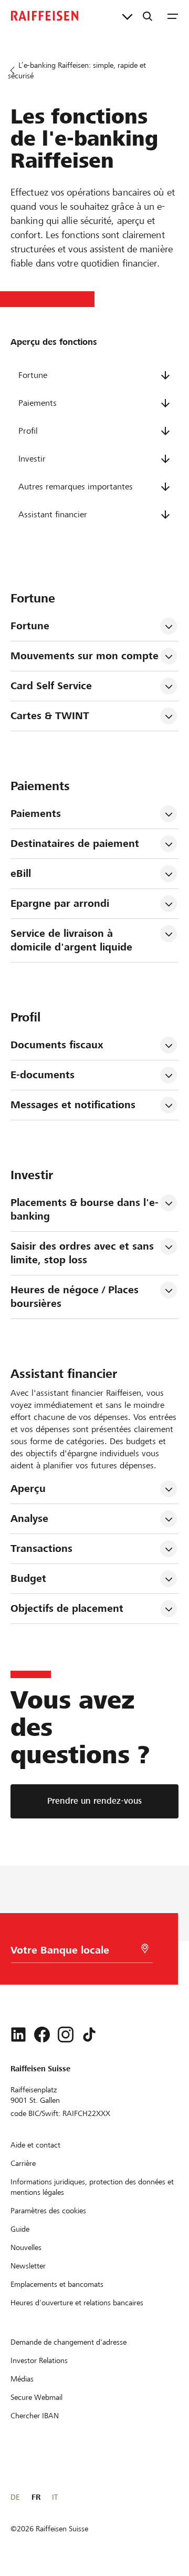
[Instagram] (66, 2035)
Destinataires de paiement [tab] (75, 844)
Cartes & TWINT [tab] (50, 716)
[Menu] (173, 16)
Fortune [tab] (30, 626)
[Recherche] (148, 16)
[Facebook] (42, 2035)
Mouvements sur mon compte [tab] (85, 656)
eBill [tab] (21, 873)
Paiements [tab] (36, 814)
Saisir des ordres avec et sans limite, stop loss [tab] (84, 1253)
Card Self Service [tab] (51, 686)
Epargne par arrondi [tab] (60, 903)
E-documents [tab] (43, 1075)
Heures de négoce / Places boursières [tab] (76, 1297)
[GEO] (145, 1949)
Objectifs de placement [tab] (67, 1608)
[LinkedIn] (18, 2035)
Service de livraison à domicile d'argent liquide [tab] (71, 940)
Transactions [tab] (41, 1548)
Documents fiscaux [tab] (57, 1045)
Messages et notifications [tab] (73, 1105)
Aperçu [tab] (28, 1489)
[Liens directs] (127, 16)
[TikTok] (89, 2035)
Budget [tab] (28, 1578)
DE (15, 2497)
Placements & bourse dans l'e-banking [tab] (85, 1209)
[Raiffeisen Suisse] (45, 16)
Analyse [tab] (29, 1519)
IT (55, 2497)
